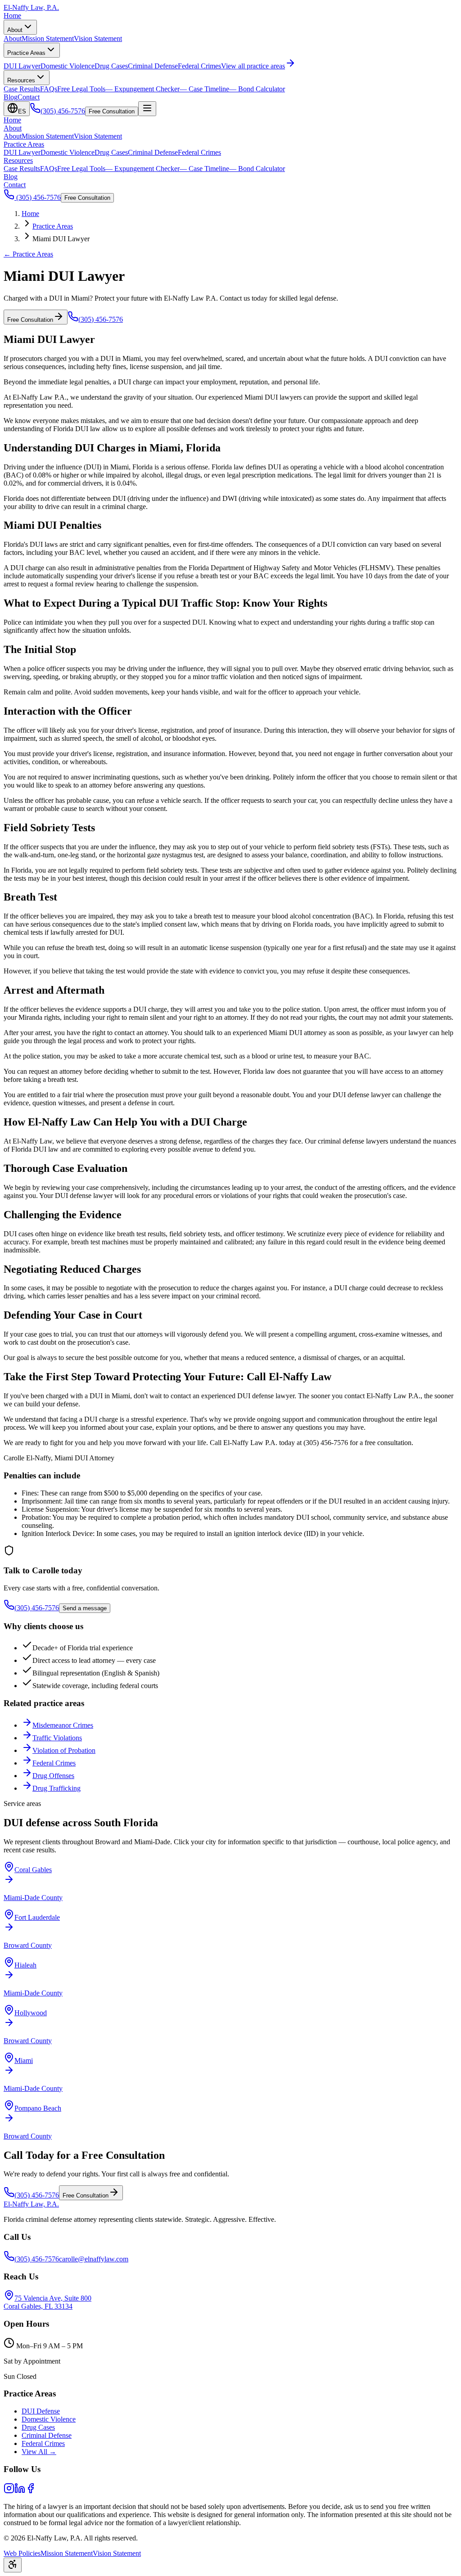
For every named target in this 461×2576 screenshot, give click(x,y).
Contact (29, 97)
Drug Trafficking (56, 1788)
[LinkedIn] (20, 2491)
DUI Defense (41, 2411)
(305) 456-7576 (38, 197)
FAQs (49, 169)
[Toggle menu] (147, 109)
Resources (21, 80)
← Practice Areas (28, 254)
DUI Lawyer (22, 152)
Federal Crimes (199, 152)
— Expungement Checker (142, 169)
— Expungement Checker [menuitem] (142, 89)
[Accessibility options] (13, 2565)
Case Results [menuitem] (22, 89)
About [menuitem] (13, 38)
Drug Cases (111, 152)
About (15, 30)
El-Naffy (31, 2204)
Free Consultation (112, 111)
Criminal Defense (153, 152)
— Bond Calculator (257, 169)
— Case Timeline (204, 169)
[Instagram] (9, 2491)
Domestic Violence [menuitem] (68, 66)
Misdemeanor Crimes (63, 1725)
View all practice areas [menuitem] (253, 66)
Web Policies (22, 2553)
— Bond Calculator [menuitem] (257, 89)
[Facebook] (31, 2491)
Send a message (85, 1608)
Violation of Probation (64, 1750)
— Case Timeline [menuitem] (204, 89)
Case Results (22, 169)
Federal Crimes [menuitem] (199, 66)
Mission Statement (48, 136)
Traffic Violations (57, 1738)
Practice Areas (26, 53)
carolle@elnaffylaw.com (94, 2259)
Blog (11, 97)
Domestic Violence (68, 152)
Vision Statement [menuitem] (98, 38)
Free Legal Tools (81, 169)
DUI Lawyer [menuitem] (22, 66)
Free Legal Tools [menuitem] (81, 89)
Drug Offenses (53, 1776)
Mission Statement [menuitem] (48, 38)
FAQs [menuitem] (49, 89)
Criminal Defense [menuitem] (153, 66)
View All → (39, 2452)
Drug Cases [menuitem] (111, 66)
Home (12, 16)
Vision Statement (98, 136)
